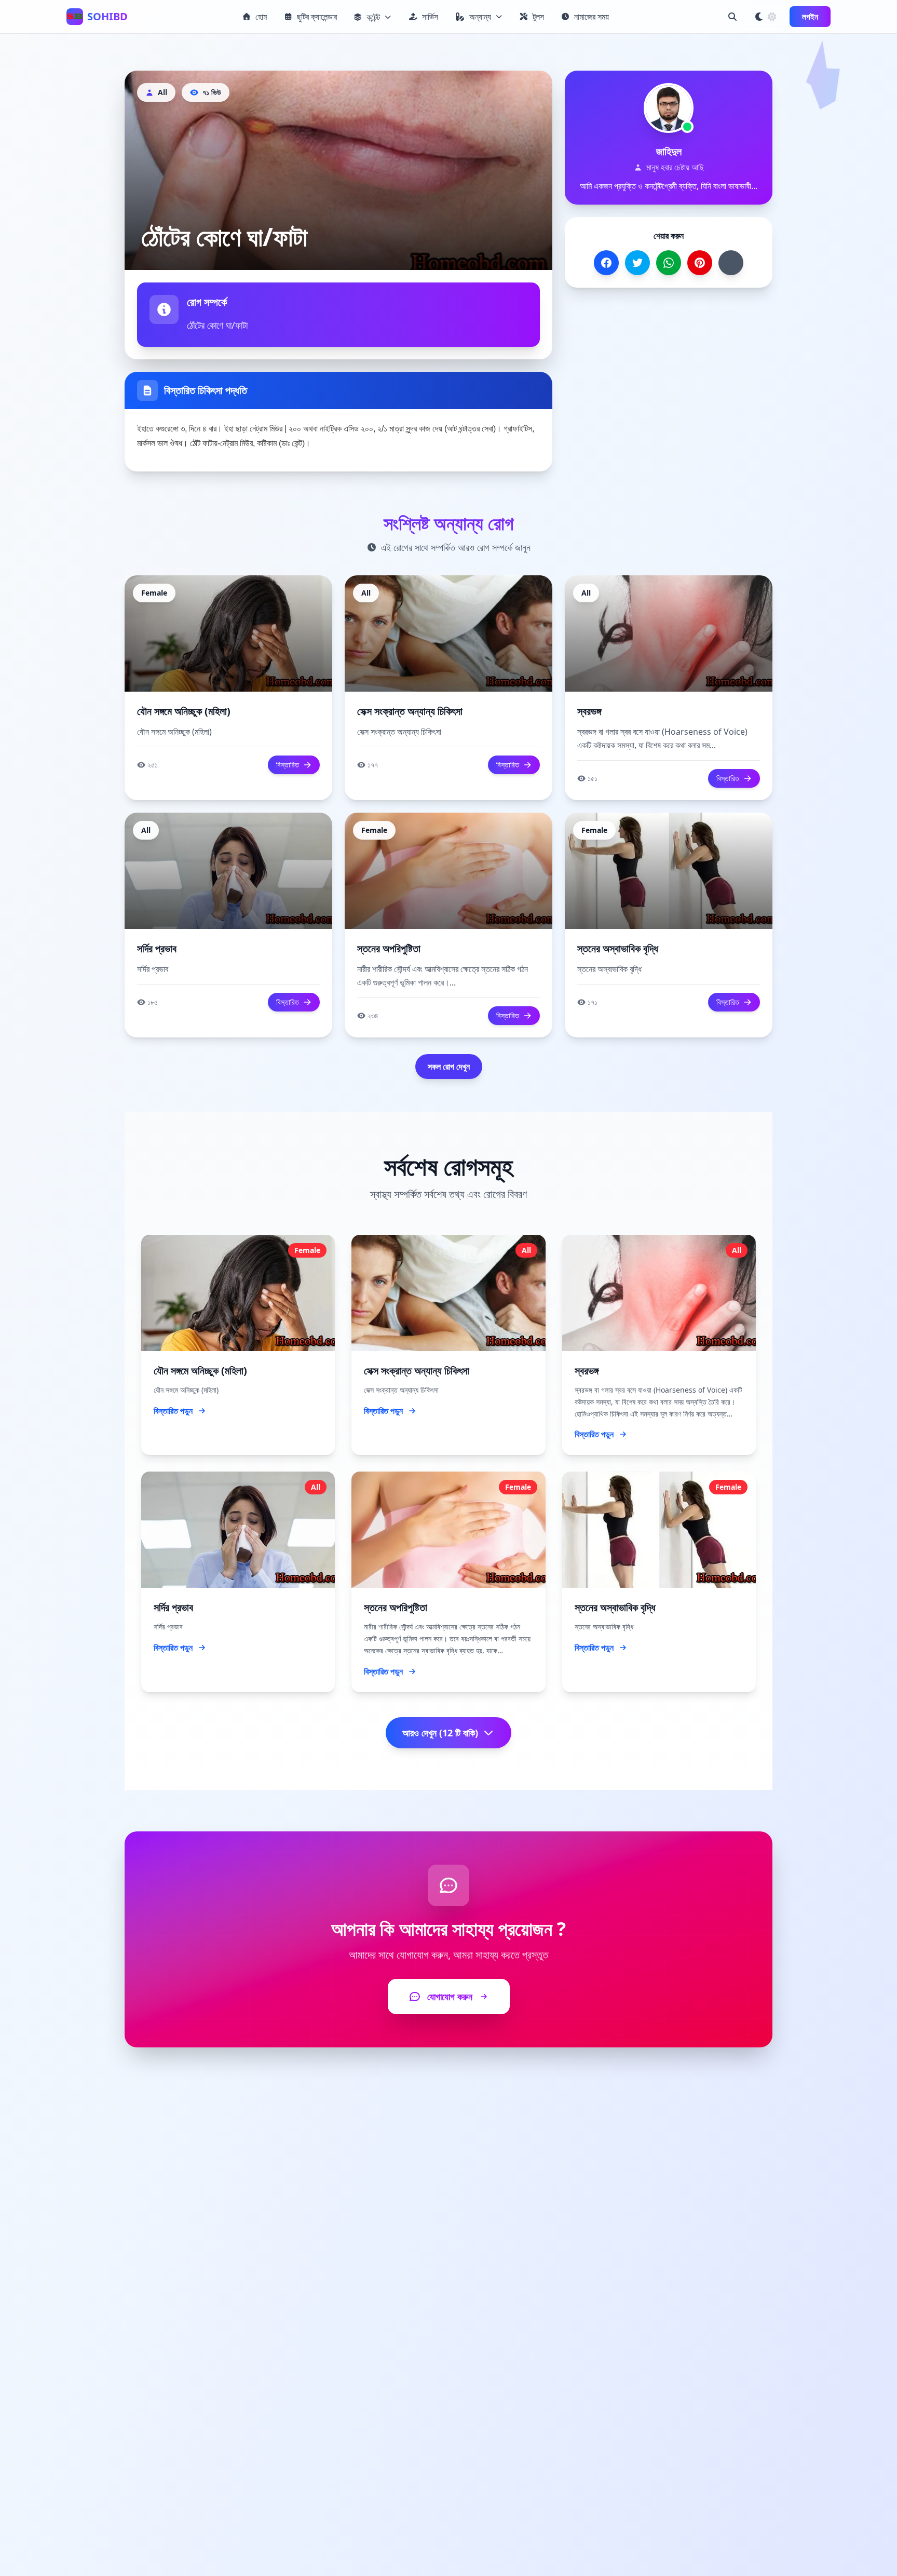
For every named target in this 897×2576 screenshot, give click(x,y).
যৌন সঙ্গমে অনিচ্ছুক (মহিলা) (184, 711)
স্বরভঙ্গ (589, 711)
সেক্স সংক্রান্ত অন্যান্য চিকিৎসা (410, 711)
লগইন (810, 17)
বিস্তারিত (288, 765)
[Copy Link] (731, 263)
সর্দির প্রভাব (157, 948)
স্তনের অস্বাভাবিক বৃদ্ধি (618, 948)
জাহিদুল (669, 151)
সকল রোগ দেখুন (449, 1067)
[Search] (732, 17)
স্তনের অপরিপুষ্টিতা (389, 948)
